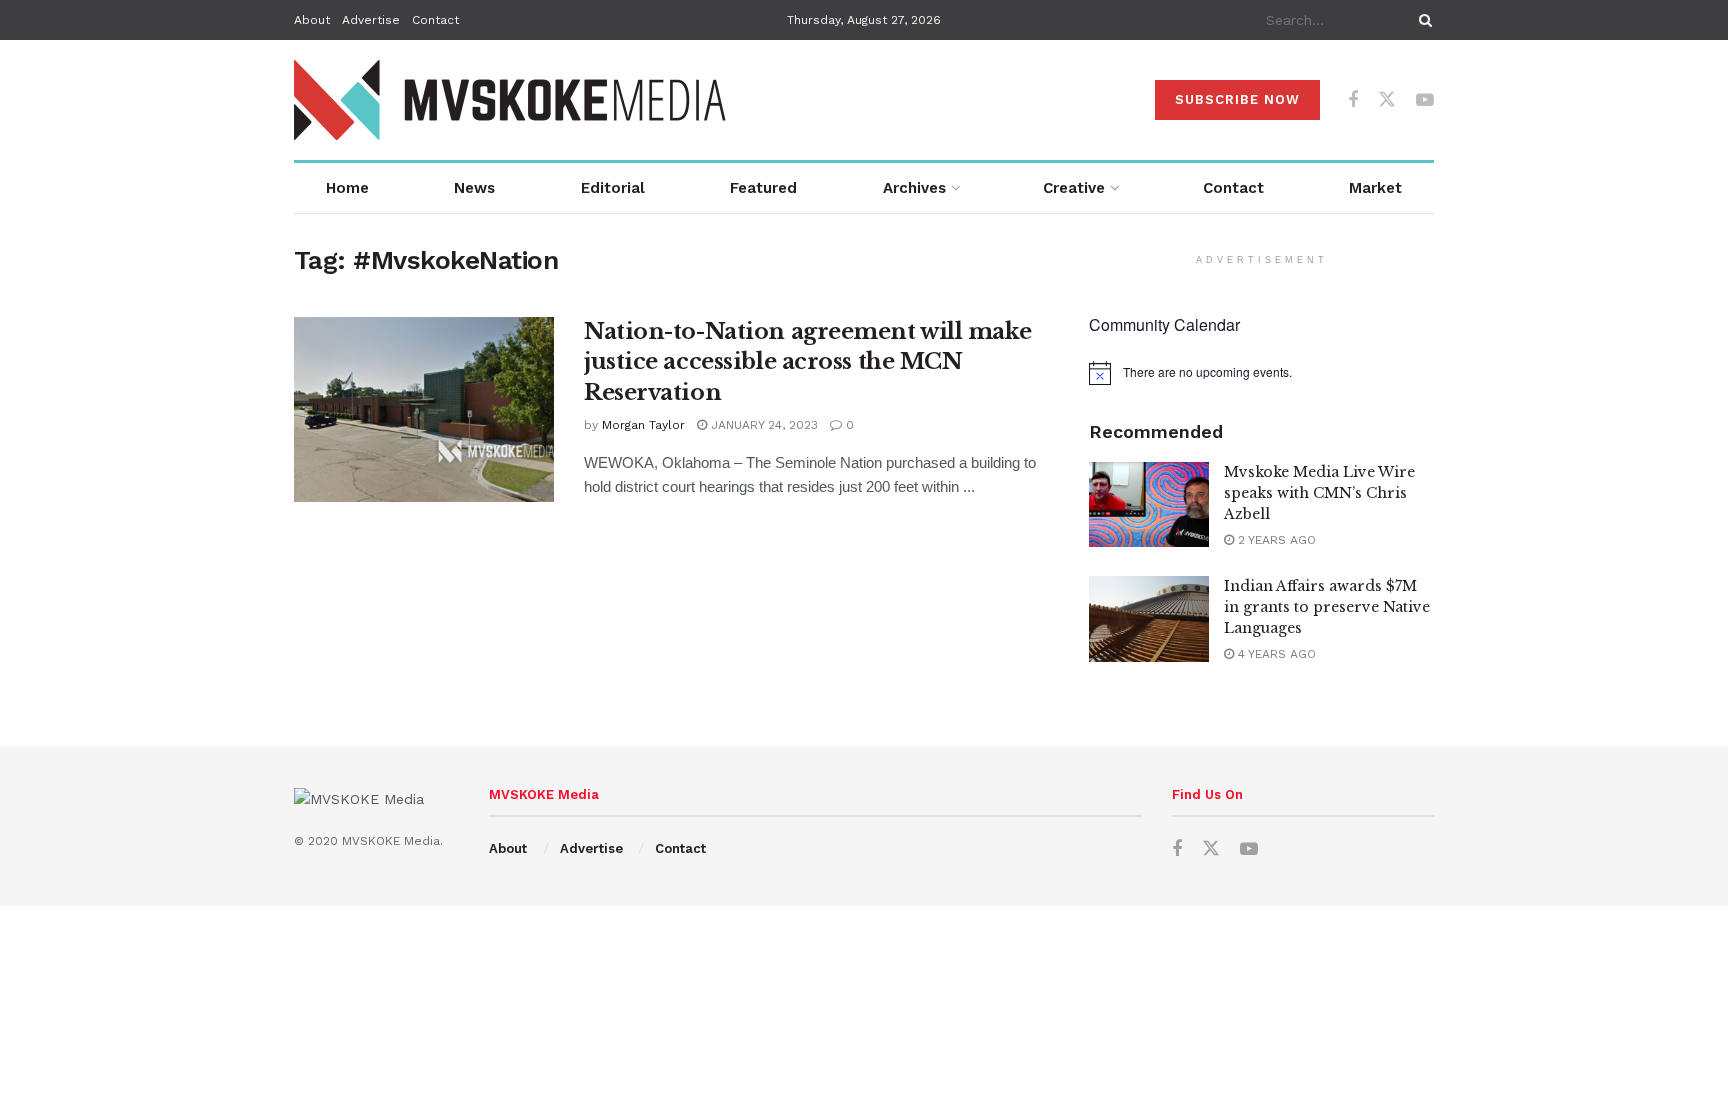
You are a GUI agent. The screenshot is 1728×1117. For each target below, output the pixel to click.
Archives (914, 188)
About (312, 20)
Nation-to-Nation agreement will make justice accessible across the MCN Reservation (807, 362)
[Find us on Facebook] (1353, 100)
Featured (763, 188)
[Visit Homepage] (511, 100)
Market (1375, 188)
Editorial (613, 188)
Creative (1074, 188)
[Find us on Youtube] (1425, 100)
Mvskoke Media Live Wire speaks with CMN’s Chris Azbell (1319, 493)
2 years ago (1275, 540)
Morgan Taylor (643, 425)
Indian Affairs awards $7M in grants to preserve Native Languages (1327, 607)
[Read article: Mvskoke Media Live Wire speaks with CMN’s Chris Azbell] (1149, 505)
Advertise (371, 20)
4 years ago (1275, 654)
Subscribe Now (1237, 99)
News (474, 188)
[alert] (1261, 373)
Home (347, 188)
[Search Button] (1422, 20)
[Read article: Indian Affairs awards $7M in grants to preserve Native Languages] (1149, 619)
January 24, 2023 (762, 425)
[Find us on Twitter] (1387, 100)
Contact (435, 20)
